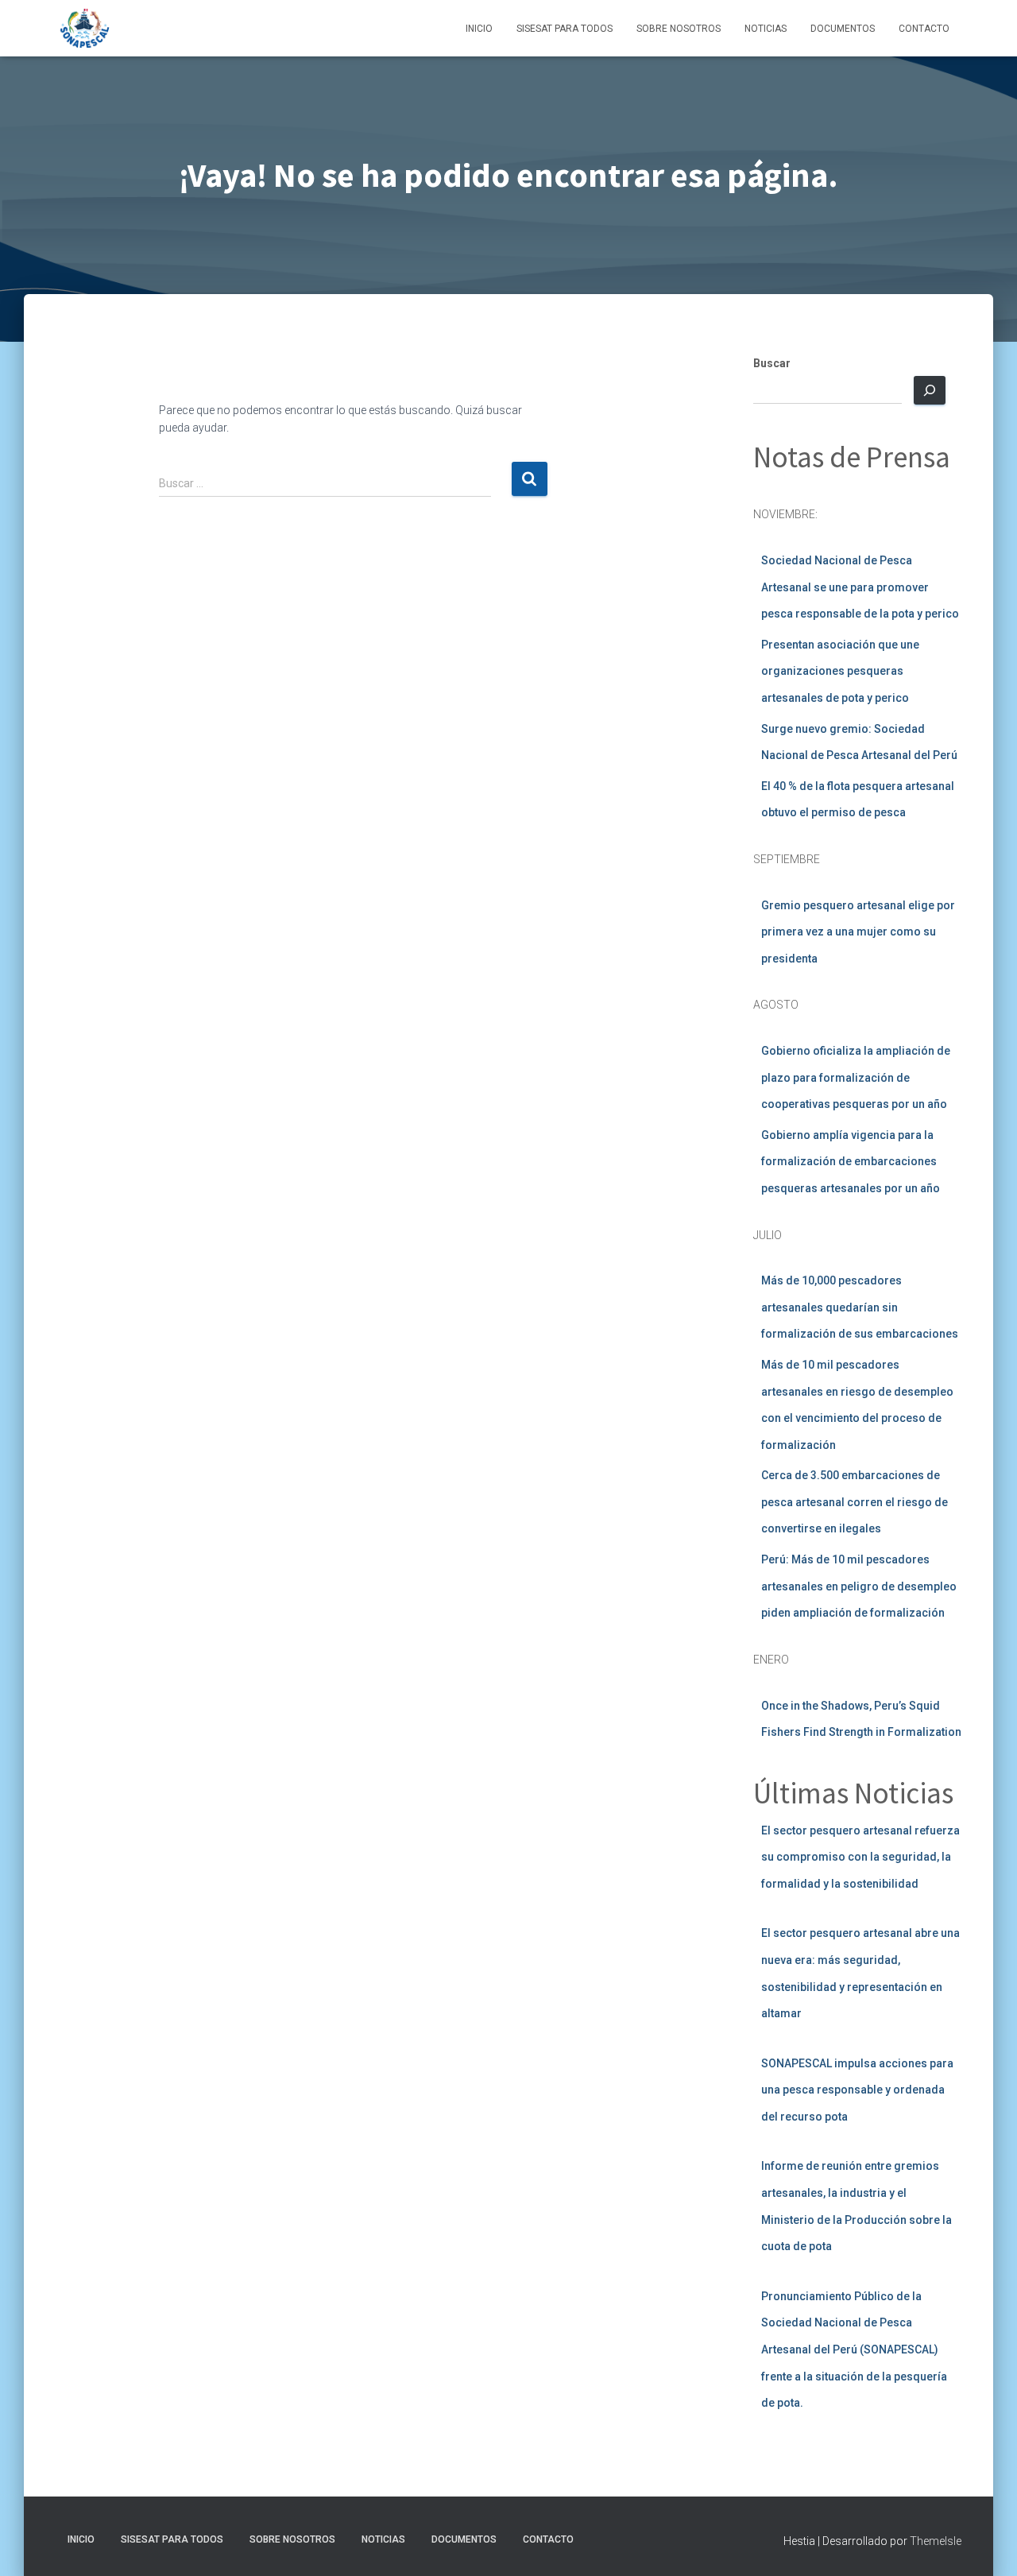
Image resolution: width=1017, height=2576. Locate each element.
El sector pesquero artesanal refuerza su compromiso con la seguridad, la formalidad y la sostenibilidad (860, 1857)
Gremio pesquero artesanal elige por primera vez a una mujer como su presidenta (858, 932)
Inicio (479, 29)
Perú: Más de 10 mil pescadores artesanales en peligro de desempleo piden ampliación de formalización (859, 1586)
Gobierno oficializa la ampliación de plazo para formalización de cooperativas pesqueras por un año (856, 1077)
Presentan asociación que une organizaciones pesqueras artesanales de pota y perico (840, 671)
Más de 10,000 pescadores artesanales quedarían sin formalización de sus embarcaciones (860, 1307)
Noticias (766, 29)
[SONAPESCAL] (85, 29)
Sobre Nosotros (679, 29)
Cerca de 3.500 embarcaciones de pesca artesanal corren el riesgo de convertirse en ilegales (855, 1502)
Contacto (924, 29)
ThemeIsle (936, 2541)
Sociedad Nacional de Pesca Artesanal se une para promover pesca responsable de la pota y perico (860, 587)
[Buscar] (930, 390)
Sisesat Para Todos (565, 29)
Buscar (772, 363)
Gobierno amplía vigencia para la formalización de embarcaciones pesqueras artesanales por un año (851, 1162)
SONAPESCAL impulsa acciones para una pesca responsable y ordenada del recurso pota (857, 2090)
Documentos (843, 29)
